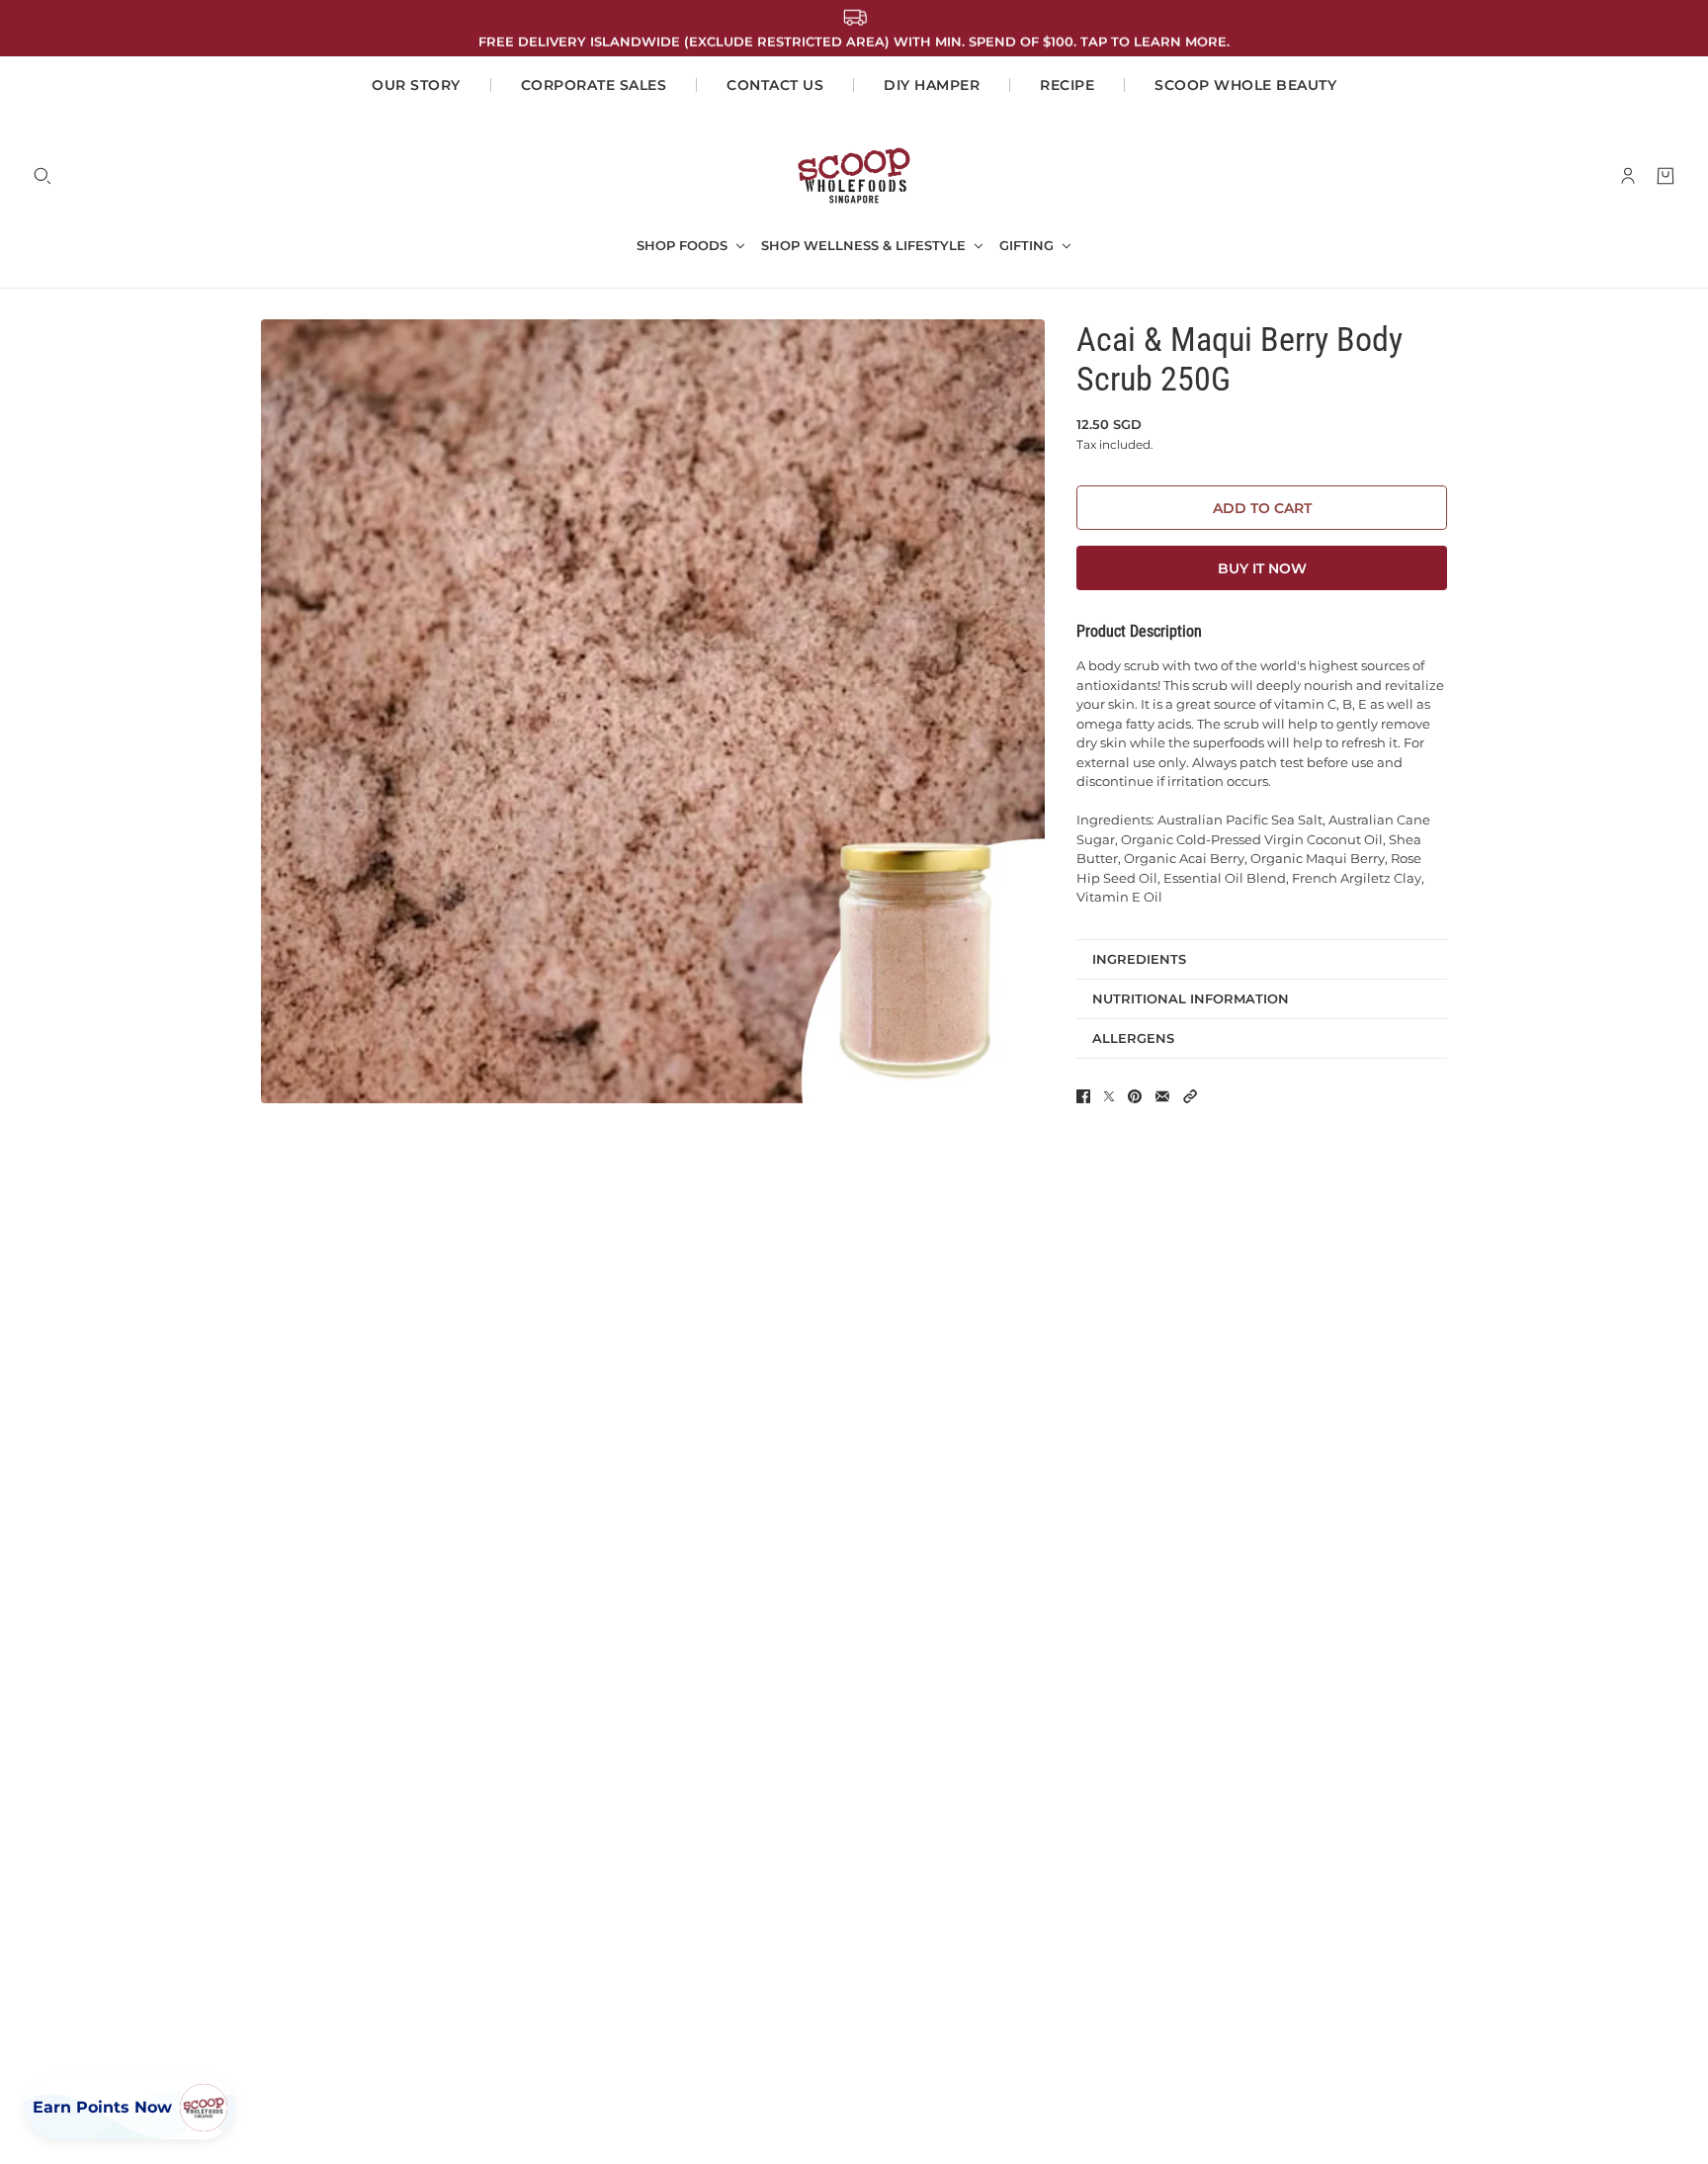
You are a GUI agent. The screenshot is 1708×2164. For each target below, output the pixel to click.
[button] (1190, 1096)
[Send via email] (1162, 1096)
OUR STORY (416, 85)
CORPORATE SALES (594, 85)
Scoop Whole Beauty (1245, 85)
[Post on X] (1109, 1096)
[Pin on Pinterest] (1135, 1096)
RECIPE (1067, 85)
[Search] (43, 176)
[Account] (1628, 176)
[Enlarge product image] (653, 711)
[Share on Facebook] (1083, 1096)
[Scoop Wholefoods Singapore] (854, 175)
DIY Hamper (932, 85)
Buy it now (1262, 568)
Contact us (775, 85)
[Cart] (1665, 176)
